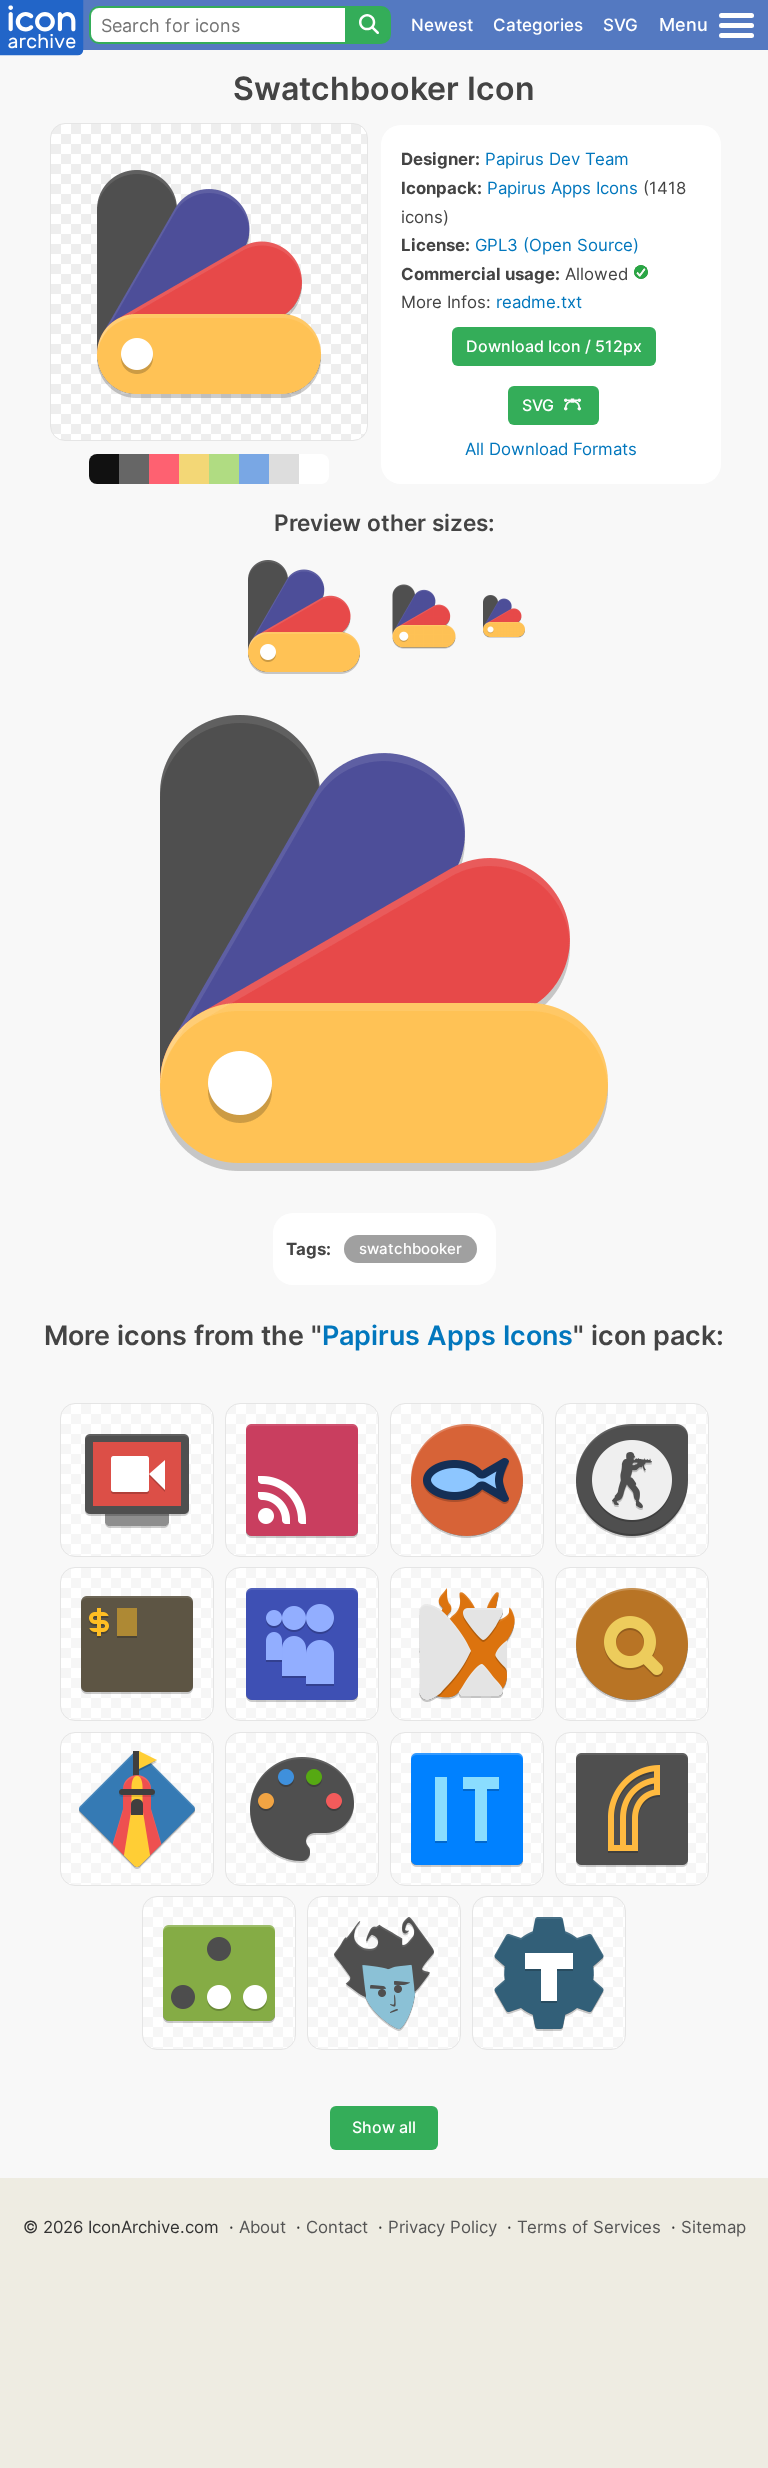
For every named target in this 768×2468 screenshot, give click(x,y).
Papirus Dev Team (557, 159)
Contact (337, 2227)
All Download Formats (551, 449)
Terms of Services (589, 2227)
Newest (442, 25)
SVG (620, 25)
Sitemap (713, 2227)
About (262, 2227)
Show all (384, 2127)
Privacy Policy (442, 2227)
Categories (538, 25)
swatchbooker (410, 1248)
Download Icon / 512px (554, 346)
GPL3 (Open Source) (557, 245)
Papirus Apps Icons (562, 188)
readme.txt (539, 302)
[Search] (368, 25)
